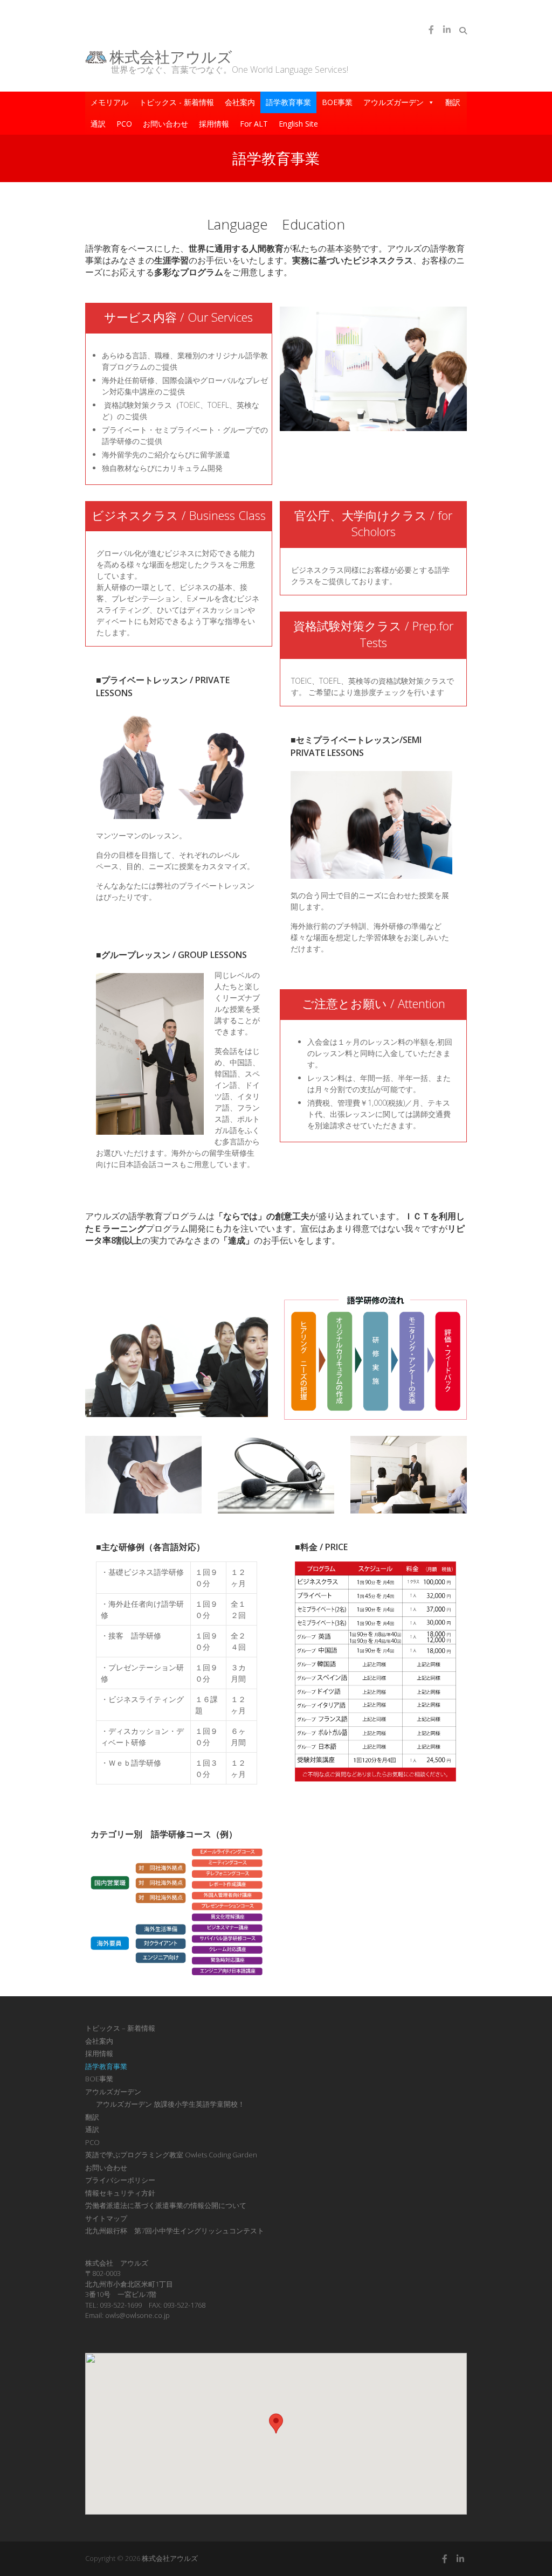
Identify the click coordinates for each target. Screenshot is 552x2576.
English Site (298, 124)
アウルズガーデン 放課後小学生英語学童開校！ (170, 2104)
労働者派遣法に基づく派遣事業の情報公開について (166, 2205)
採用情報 (214, 124)
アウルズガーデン (394, 102)
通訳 (98, 124)
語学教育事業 (288, 102)
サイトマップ (106, 2218)
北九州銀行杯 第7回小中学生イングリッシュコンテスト (175, 2231)
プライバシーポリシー (120, 2180)
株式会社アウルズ (171, 57)
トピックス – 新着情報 (120, 2028)
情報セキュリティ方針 (120, 2193)
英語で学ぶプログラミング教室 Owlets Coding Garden (171, 2155)
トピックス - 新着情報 (177, 102)
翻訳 (453, 102)
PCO (124, 124)
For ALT (254, 124)
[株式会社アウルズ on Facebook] (431, 30)
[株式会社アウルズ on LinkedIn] (447, 30)
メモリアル (109, 102)
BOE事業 (337, 102)
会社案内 (240, 102)
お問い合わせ (165, 124)
